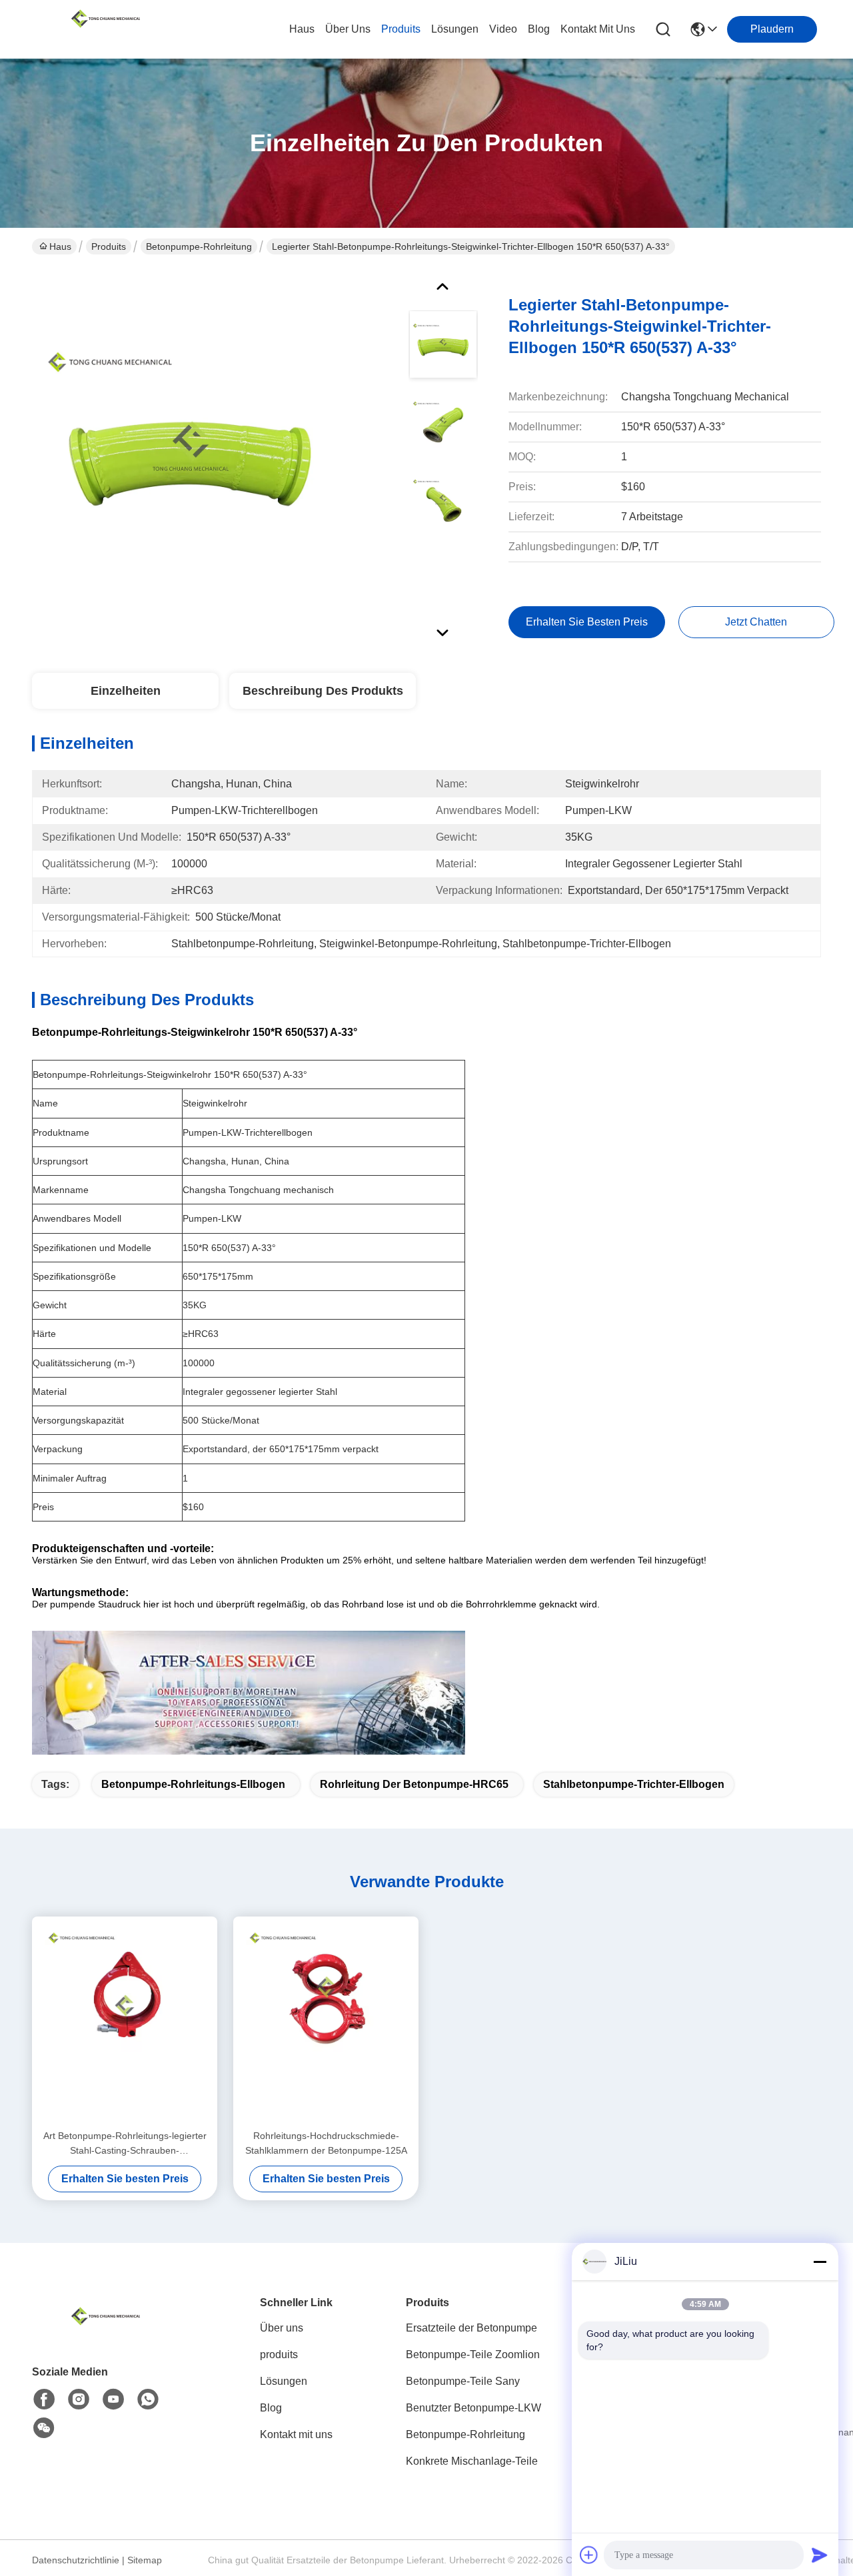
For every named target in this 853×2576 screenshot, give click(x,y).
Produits (109, 246)
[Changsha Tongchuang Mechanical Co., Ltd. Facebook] (44, 2399)
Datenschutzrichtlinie (76, 2560)
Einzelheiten (126, 691)
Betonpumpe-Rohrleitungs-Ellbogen (193, 1784)
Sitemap (145, 2560)
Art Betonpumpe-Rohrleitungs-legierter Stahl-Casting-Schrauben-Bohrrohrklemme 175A (125, 2144)
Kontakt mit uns (296, 2434)
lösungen (455, 29)
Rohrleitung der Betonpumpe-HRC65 (414, 1784)
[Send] (820, 2555)
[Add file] (589, 2555)
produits (401, 29)
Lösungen (284, 2381)
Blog (271, 2408)
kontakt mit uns (598, 29)
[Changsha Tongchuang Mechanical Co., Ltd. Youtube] (113, 2399)
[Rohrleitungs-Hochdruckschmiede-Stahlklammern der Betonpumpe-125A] (326, 2022)
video (503, 29)
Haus (302, 29)
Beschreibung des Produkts (323, 691)
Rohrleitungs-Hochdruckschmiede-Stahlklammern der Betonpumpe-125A (326, 2143)
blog (539, 29)
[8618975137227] (148, 2399)
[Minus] (820, 2262)
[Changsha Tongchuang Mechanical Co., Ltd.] (105, 29)
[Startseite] (105, 2333)
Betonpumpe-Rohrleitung (199, 246)
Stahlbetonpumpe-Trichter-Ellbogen (634, 1784)
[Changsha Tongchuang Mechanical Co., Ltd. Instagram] (79, 2399)
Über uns (348, 29)
